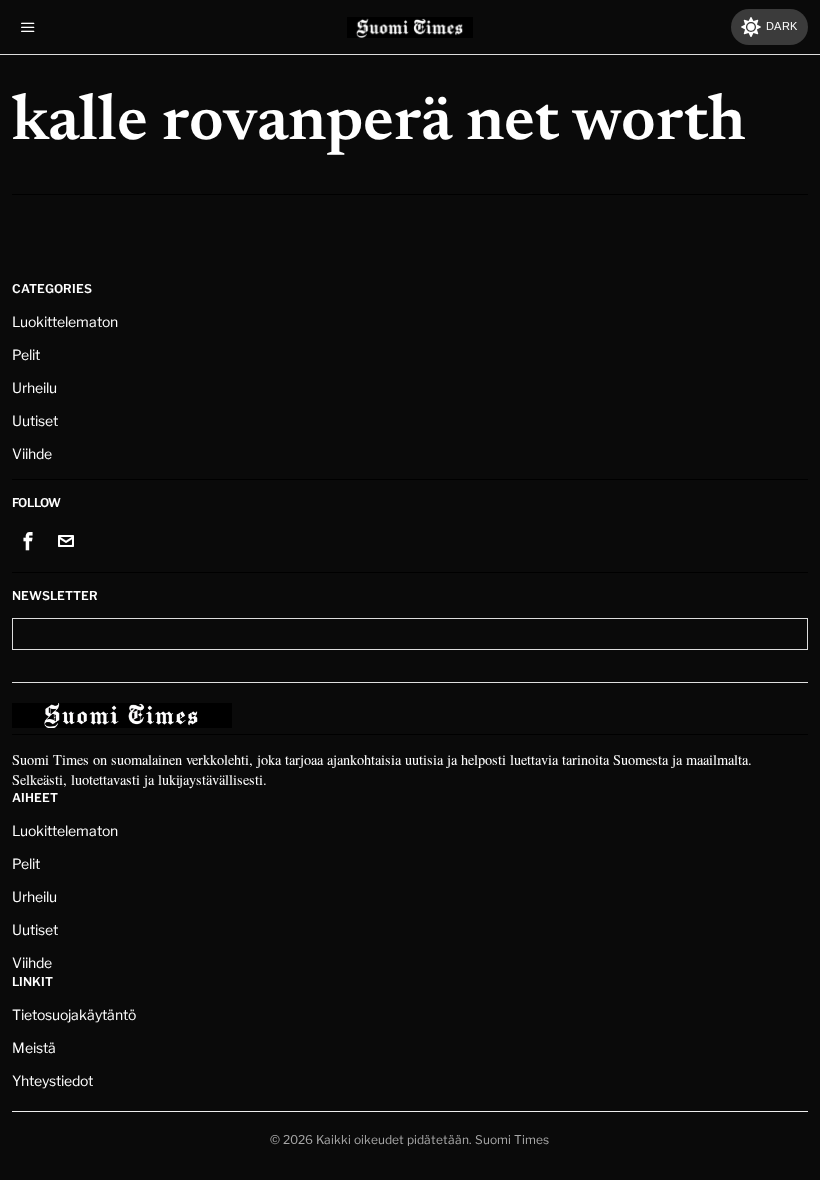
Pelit (26, 354)
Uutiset (35, 420)
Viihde (32, 453)
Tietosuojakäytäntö (74, 1014)
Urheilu (34, 387)
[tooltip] (28, 541)
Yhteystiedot (52, 1080)
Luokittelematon (65, 321)
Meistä (34, 1047)
